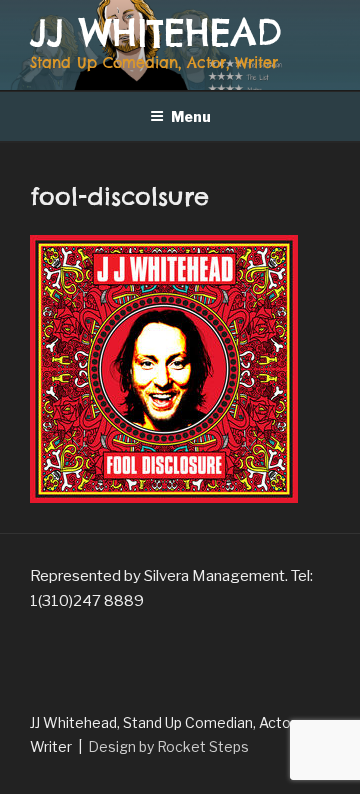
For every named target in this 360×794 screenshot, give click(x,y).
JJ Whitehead (156, 32)
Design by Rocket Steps (168, 746)
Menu (191, 116)
